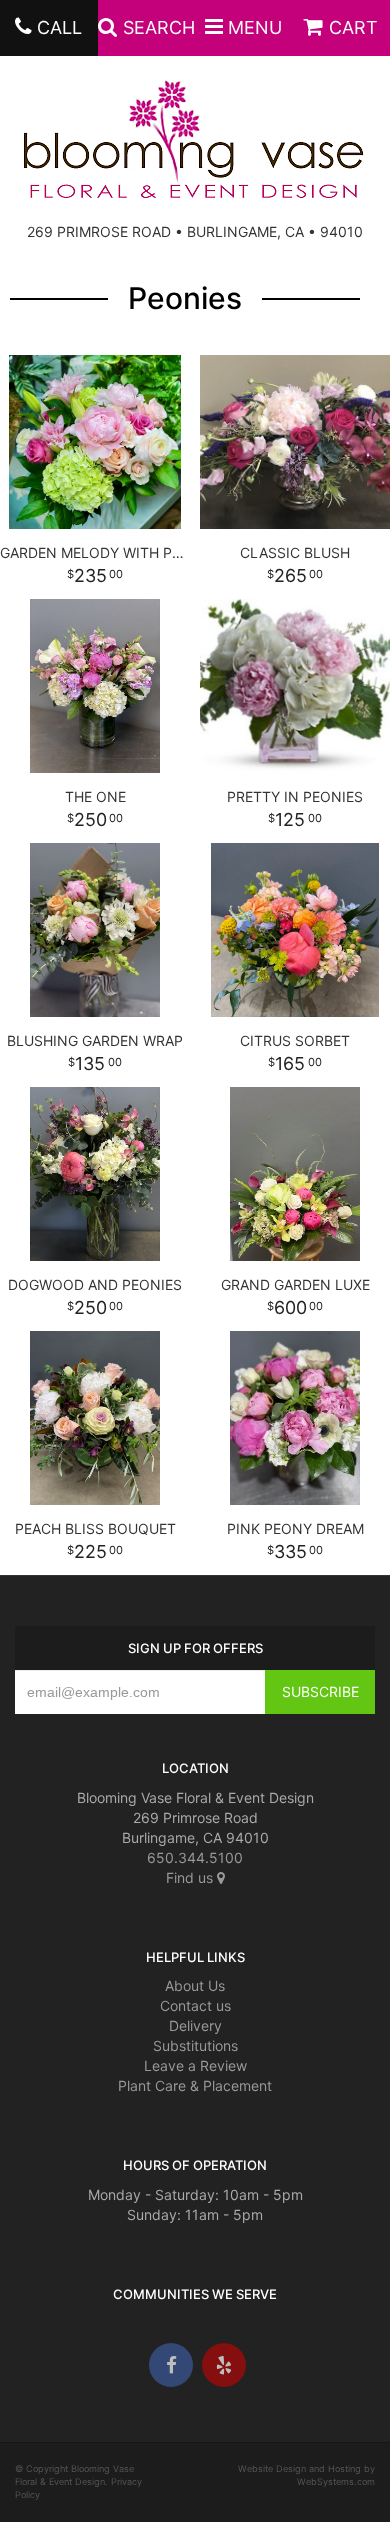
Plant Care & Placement (195, 2085)
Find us (191, 1877)
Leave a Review (195, 2065)
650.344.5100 (195, 1857)
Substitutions (195, 2045)
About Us (195, 1985)
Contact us (195, 2005)
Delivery (195, 2025)
